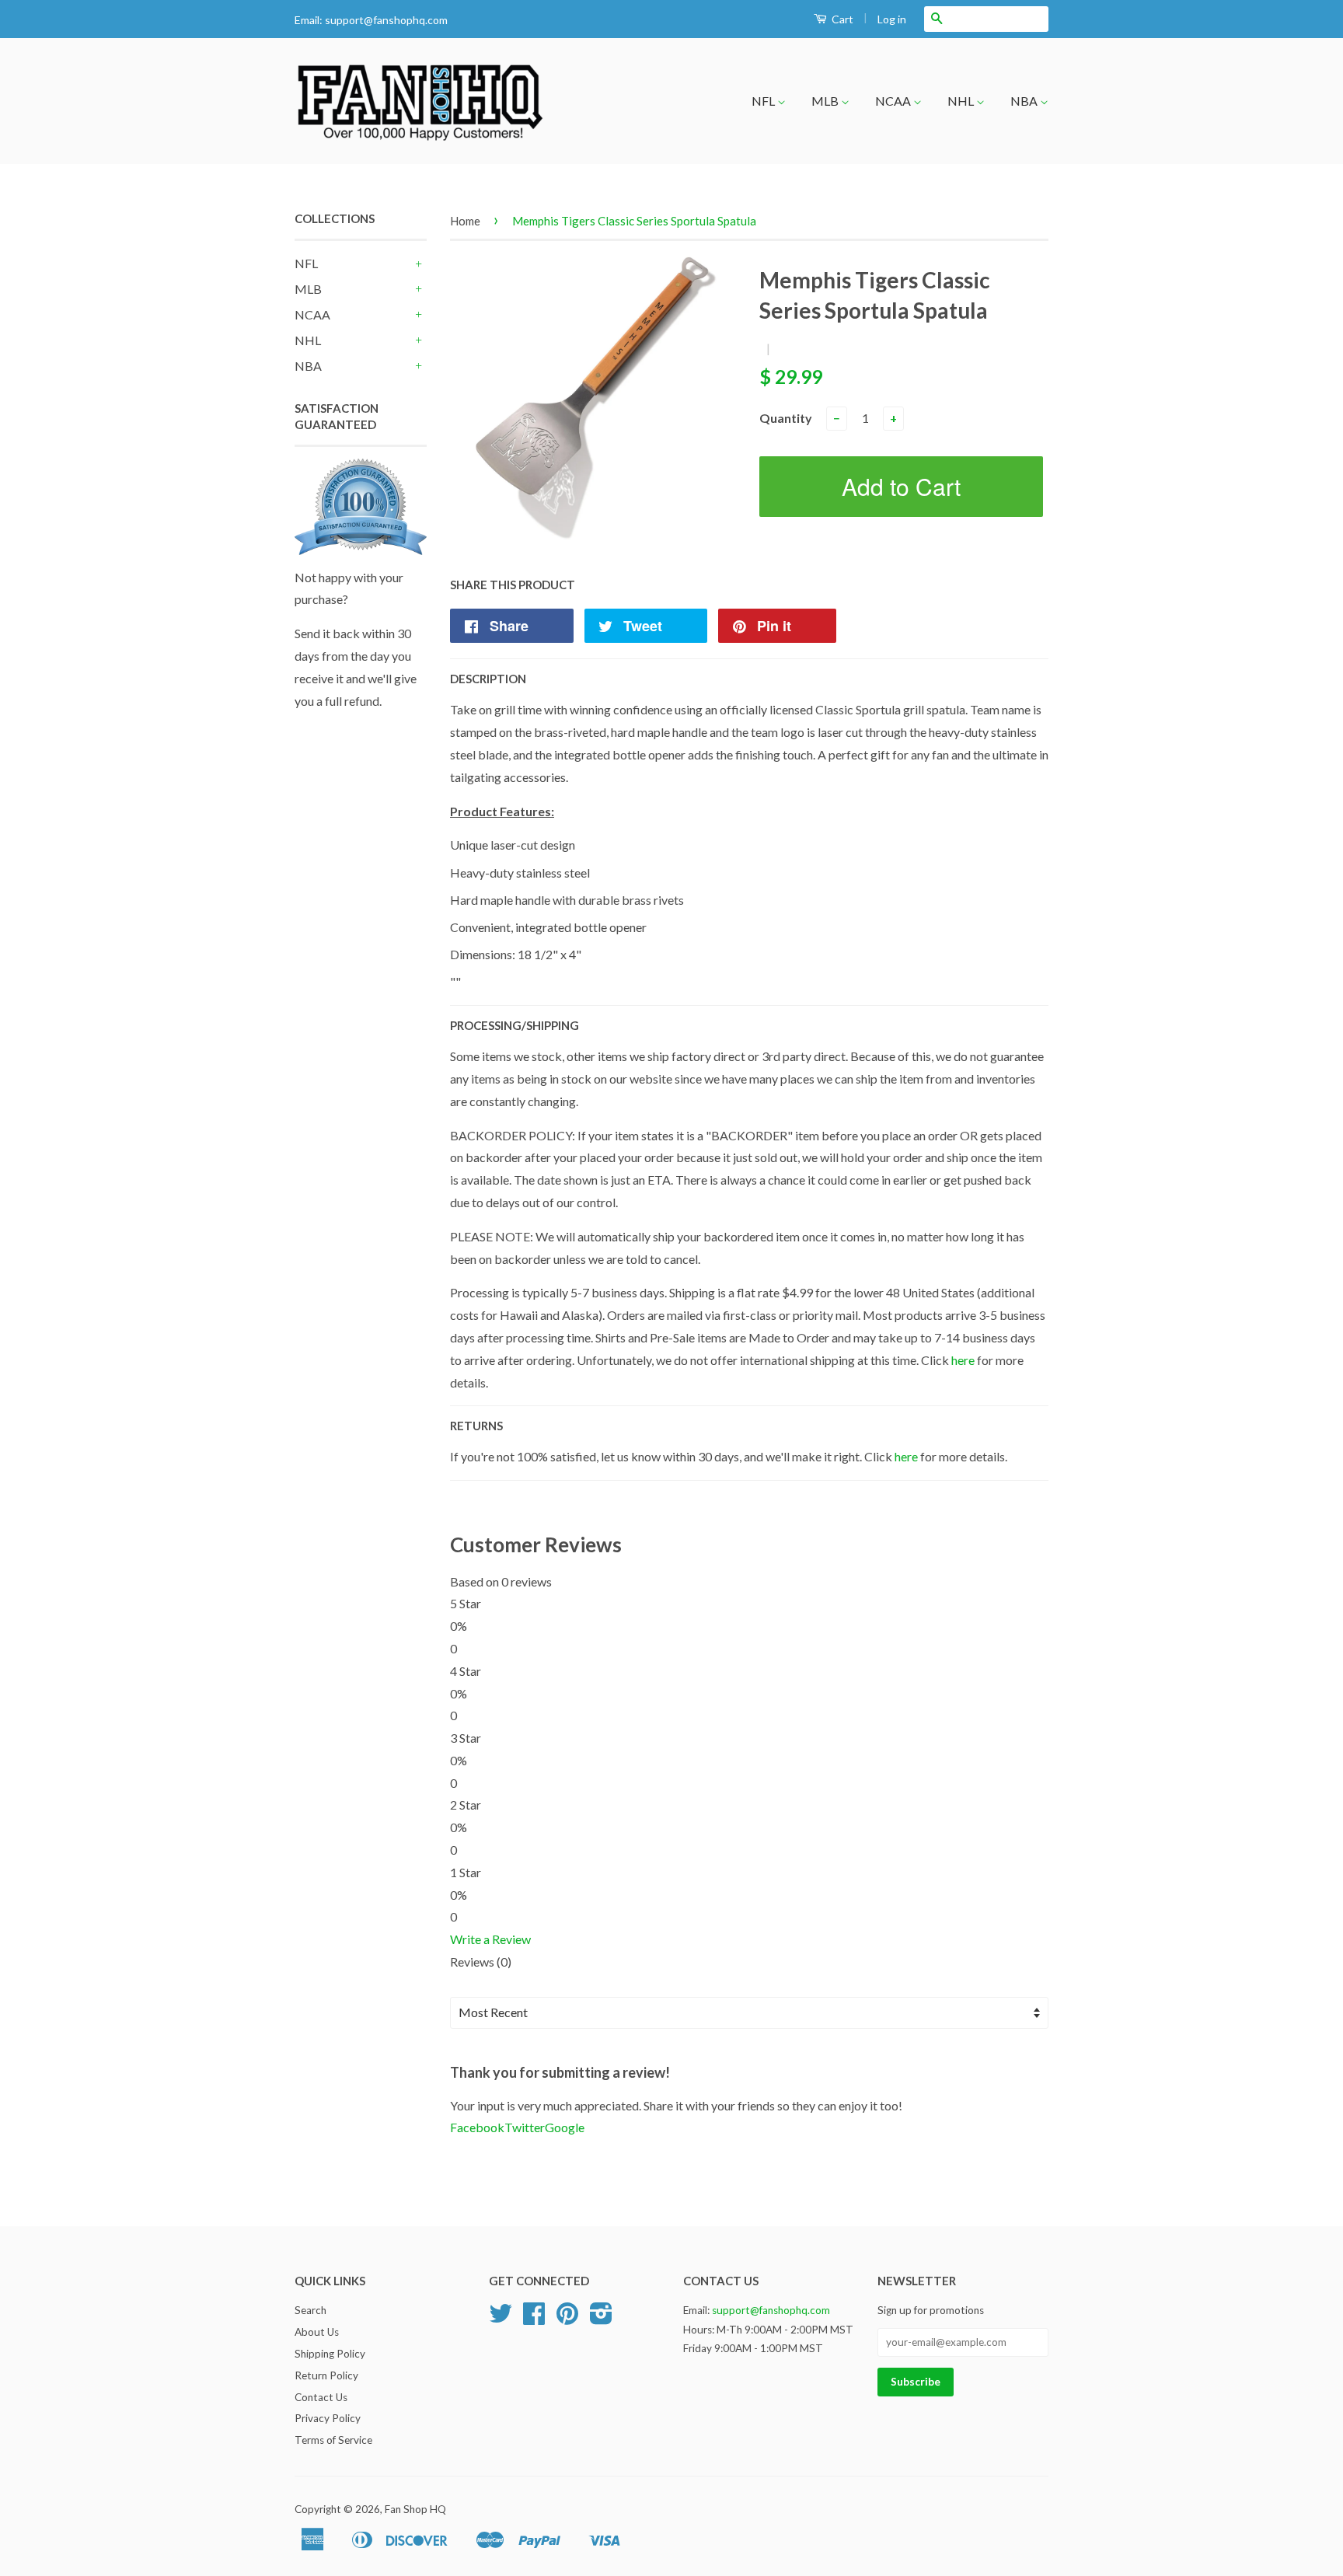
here (963, 1360)
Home (465, 221)
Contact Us (321, 2397)
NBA (1025, 101)
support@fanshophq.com (386, 20)
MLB (826, 101)
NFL (764, 101)
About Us (317, 2332)
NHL (962, 101)
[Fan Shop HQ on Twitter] (501, 2319)
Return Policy (326, 2375)
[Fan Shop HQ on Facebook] (534, 2319)
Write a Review (490, 1939)
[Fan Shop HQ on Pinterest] (567, 2319)
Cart (841, 19)
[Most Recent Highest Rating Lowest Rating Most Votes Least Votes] (749, 2013)
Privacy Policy (328, 2418)
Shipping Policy (330, 2354)
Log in (892, 19)
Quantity (786, 418)
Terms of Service (333, 2440)
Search (310, 2310)
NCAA (894, 101)
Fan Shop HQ (415, 2509)
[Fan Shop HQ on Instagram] (601, 2319)
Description (488, 679)
